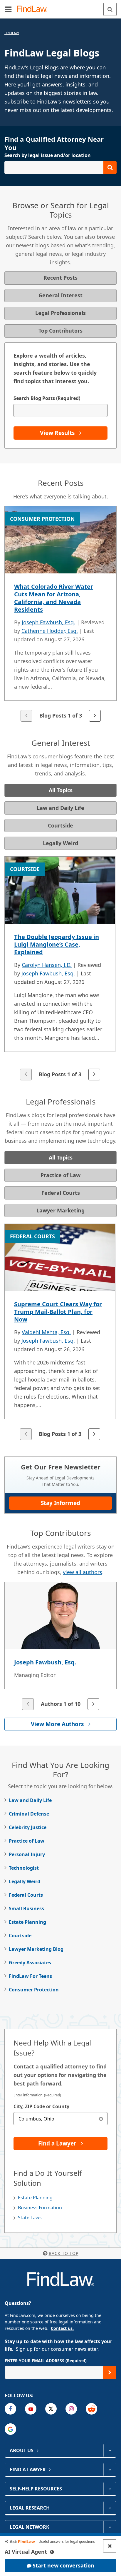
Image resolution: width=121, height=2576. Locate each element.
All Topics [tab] (61, 790)
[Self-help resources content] (110, 2489)
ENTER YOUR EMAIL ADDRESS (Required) (46, 2361)
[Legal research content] (110, 2508)
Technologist (24, 1868)
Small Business (26, 1908)
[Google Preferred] (10, 2429)
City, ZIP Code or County (41, 2106)
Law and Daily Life (30, 1800)
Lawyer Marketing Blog (36, 1949)
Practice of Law (27, 1841)
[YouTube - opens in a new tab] (31, 2409)
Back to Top (64, 2253)
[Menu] (8, 9)
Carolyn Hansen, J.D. (47, 965)
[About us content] (110, 2450)
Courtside (20, 1936)
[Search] (110, 9)
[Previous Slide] (26, 716)
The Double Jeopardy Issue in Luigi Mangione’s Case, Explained (57, 944)
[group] (60, 614)
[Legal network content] (110, 2527)
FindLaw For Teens (30, 1976)
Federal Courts (26, 1895)
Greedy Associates (30, 1963)
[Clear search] (101, 2119)
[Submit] (110, 2372)
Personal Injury (27, 1854)
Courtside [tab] (60, 825)
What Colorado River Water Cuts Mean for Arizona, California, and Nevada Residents (54, 598)
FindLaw (12, 33)
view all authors (83, 1572)
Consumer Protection (34, 1990)
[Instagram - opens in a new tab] (71, 2409)
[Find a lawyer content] (110, 2470)
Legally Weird (25, 1881)
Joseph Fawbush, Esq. (48, 622)
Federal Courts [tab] (61, 1193)
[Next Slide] (95, 716)
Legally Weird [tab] (60, 843)
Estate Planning (27, 1922)
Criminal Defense (29, 1814)
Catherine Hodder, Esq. (50, 631)
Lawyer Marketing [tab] (60, 1210)
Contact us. (62, 2328)
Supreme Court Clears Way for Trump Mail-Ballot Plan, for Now (58, 1312)
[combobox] (60, 2119)
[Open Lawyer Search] (60, 167)
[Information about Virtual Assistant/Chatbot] (52, 2552)
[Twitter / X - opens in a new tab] (51, 2409)
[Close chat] (110, 2546)
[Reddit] (91, 2409)
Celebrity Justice (28, 1827)
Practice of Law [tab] (60, 1175)
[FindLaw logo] (34, 9)
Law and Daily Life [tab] (60, 808)
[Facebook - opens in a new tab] (10, 2409)
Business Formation (40, 2208)
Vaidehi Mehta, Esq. (46, 1332)
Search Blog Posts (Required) (47, 398)
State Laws (30, 2218)
